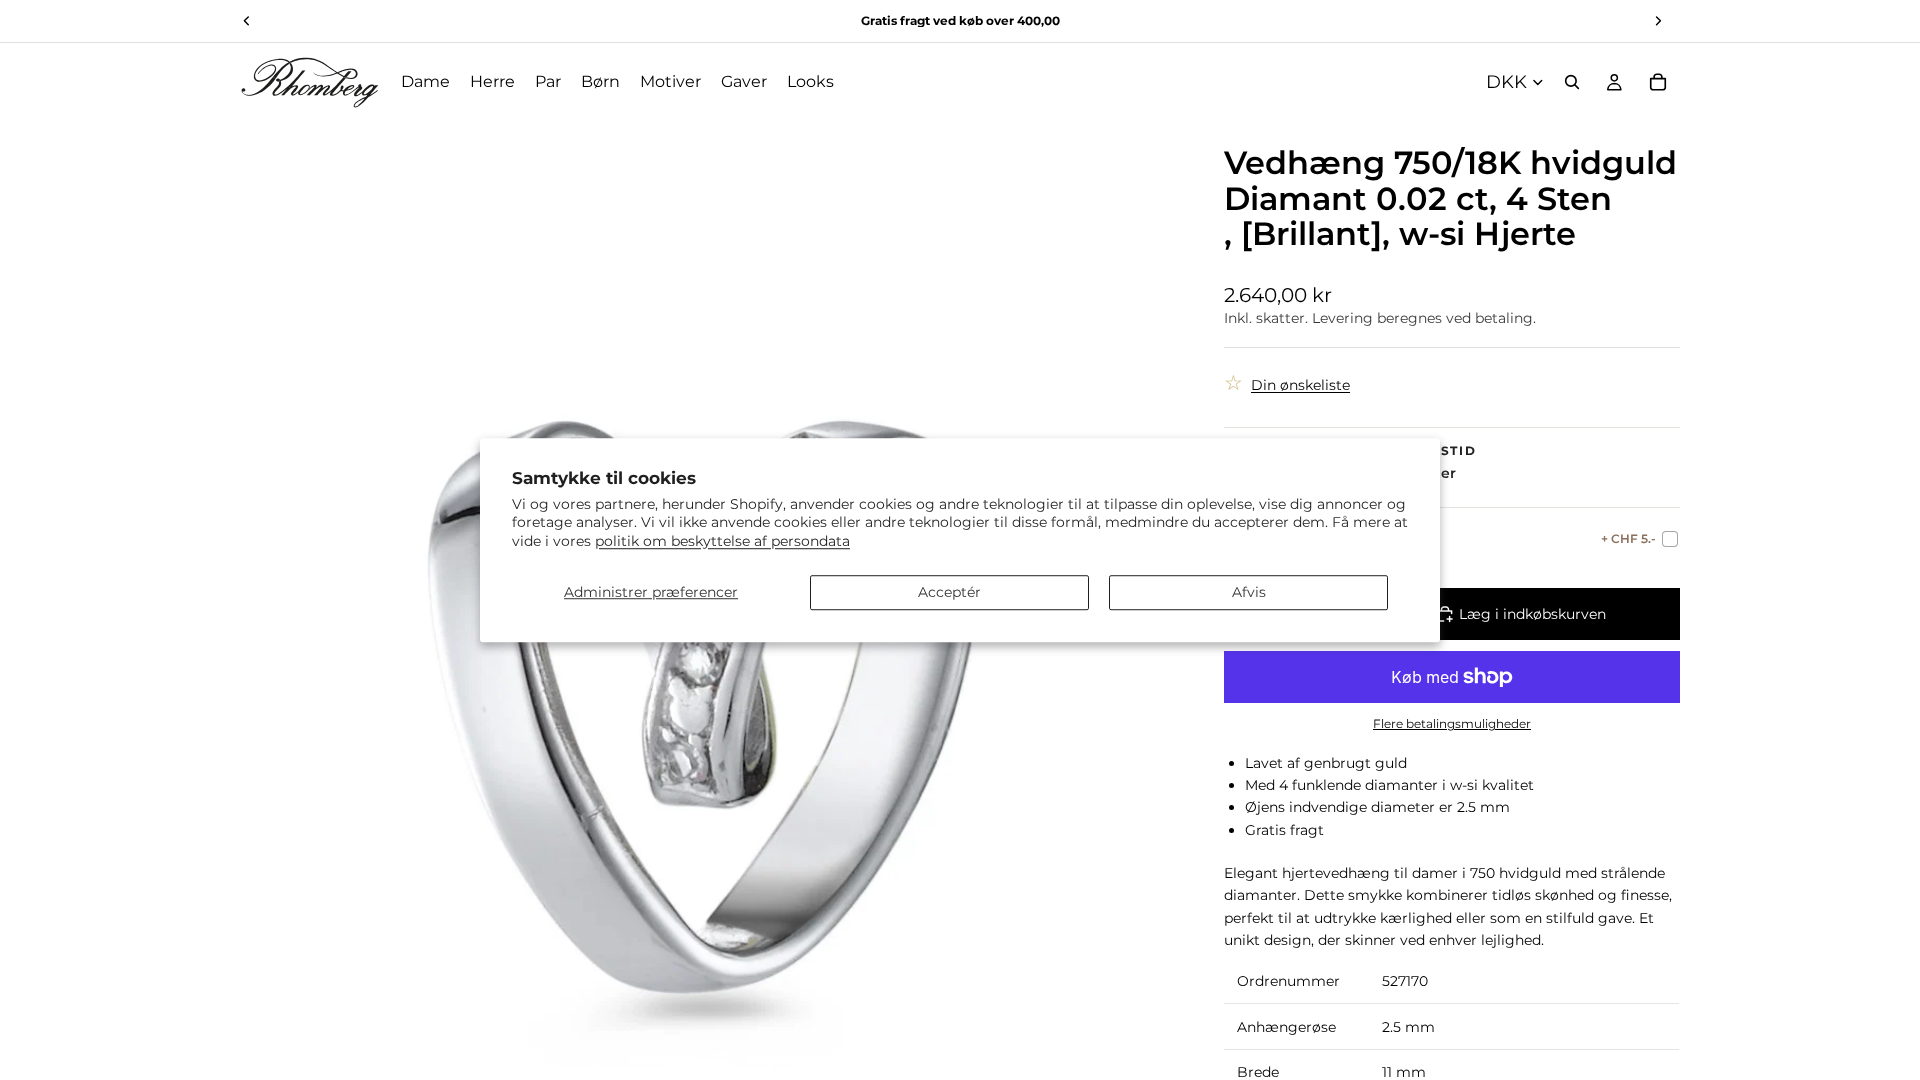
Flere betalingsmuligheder (1452, 724)
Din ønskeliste (1300, 385)
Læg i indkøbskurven (1532, 614)
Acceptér (949, 592)
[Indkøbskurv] (1658, 82)
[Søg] (1572, 82)
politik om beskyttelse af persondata (722, 541)
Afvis (1249, 592)
